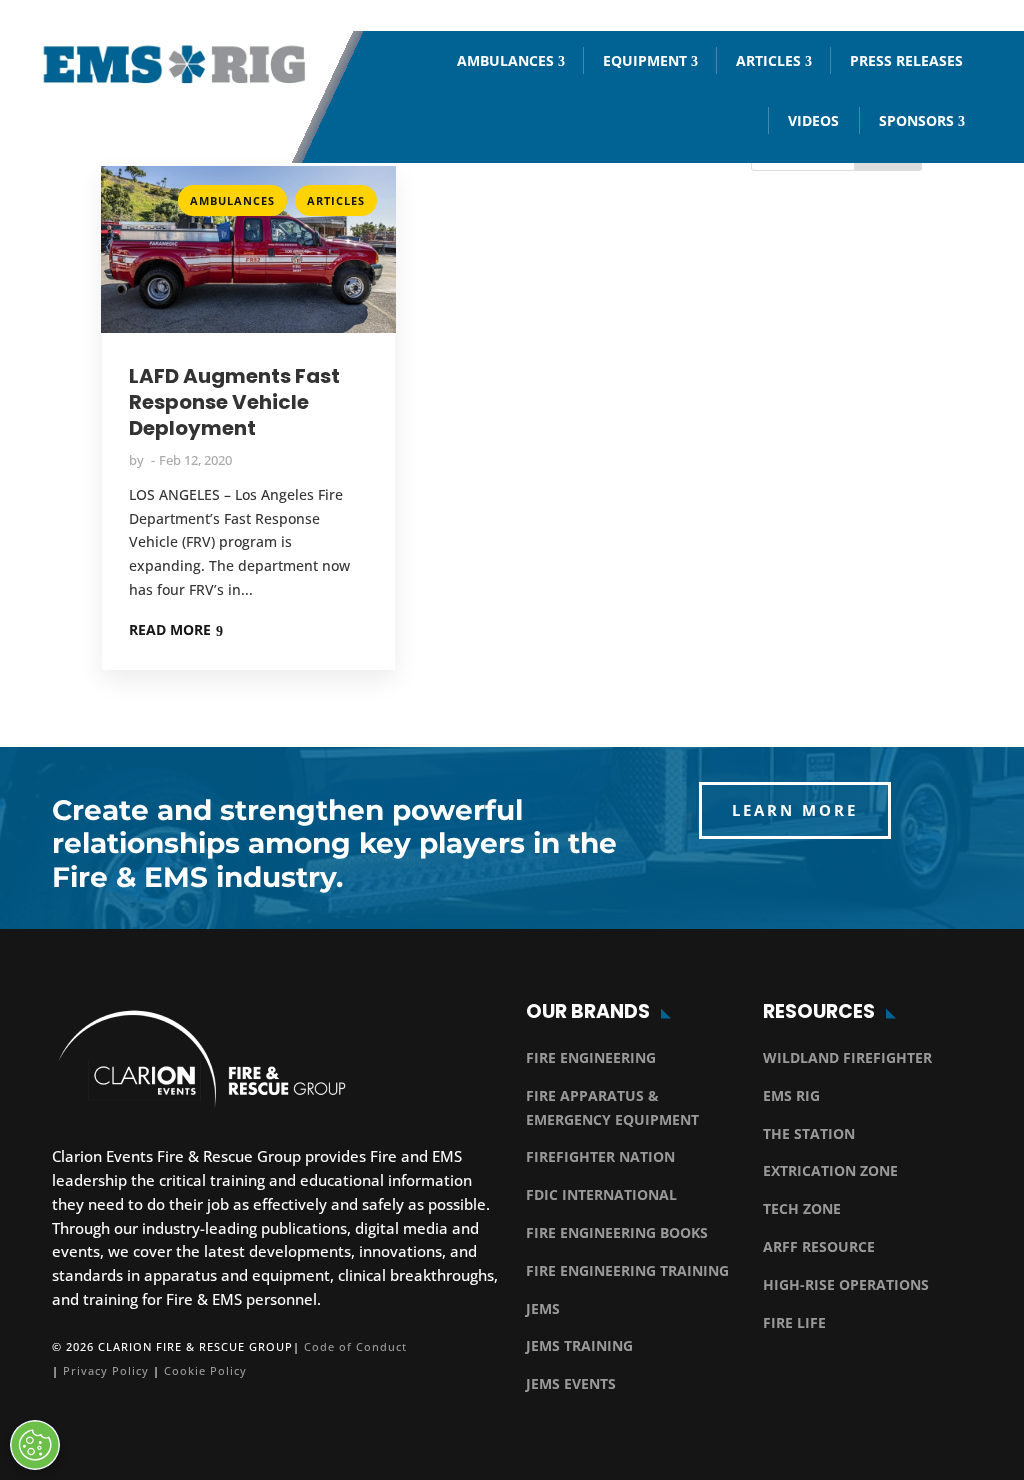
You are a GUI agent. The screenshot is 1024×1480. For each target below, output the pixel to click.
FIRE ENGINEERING (591, 1057)
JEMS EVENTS (571, 1383)
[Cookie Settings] (35, 1445)
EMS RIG (791, 1095)
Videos (813, 120)
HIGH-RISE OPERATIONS (846, 1284)
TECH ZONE (802, 1208)
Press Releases (906, 60)
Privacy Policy (106, 1370)
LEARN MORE (795, 810)
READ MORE (170, 629)
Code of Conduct (355, 1346)
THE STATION (809, 1133)
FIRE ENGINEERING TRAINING (627, 1270)
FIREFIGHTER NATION (600, 1156)
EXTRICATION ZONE (830, 1170)
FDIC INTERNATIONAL (601, 1194)
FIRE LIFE (794, 1322)
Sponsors (916, 120)
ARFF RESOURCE (819, 1246)
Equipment (645, 60)
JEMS (543, 1308)
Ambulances (505, 60)
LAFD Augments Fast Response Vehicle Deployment (234, 402)
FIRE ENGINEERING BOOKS (617, 1232)
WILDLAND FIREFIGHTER (847, 1057)
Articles (768, 60)
